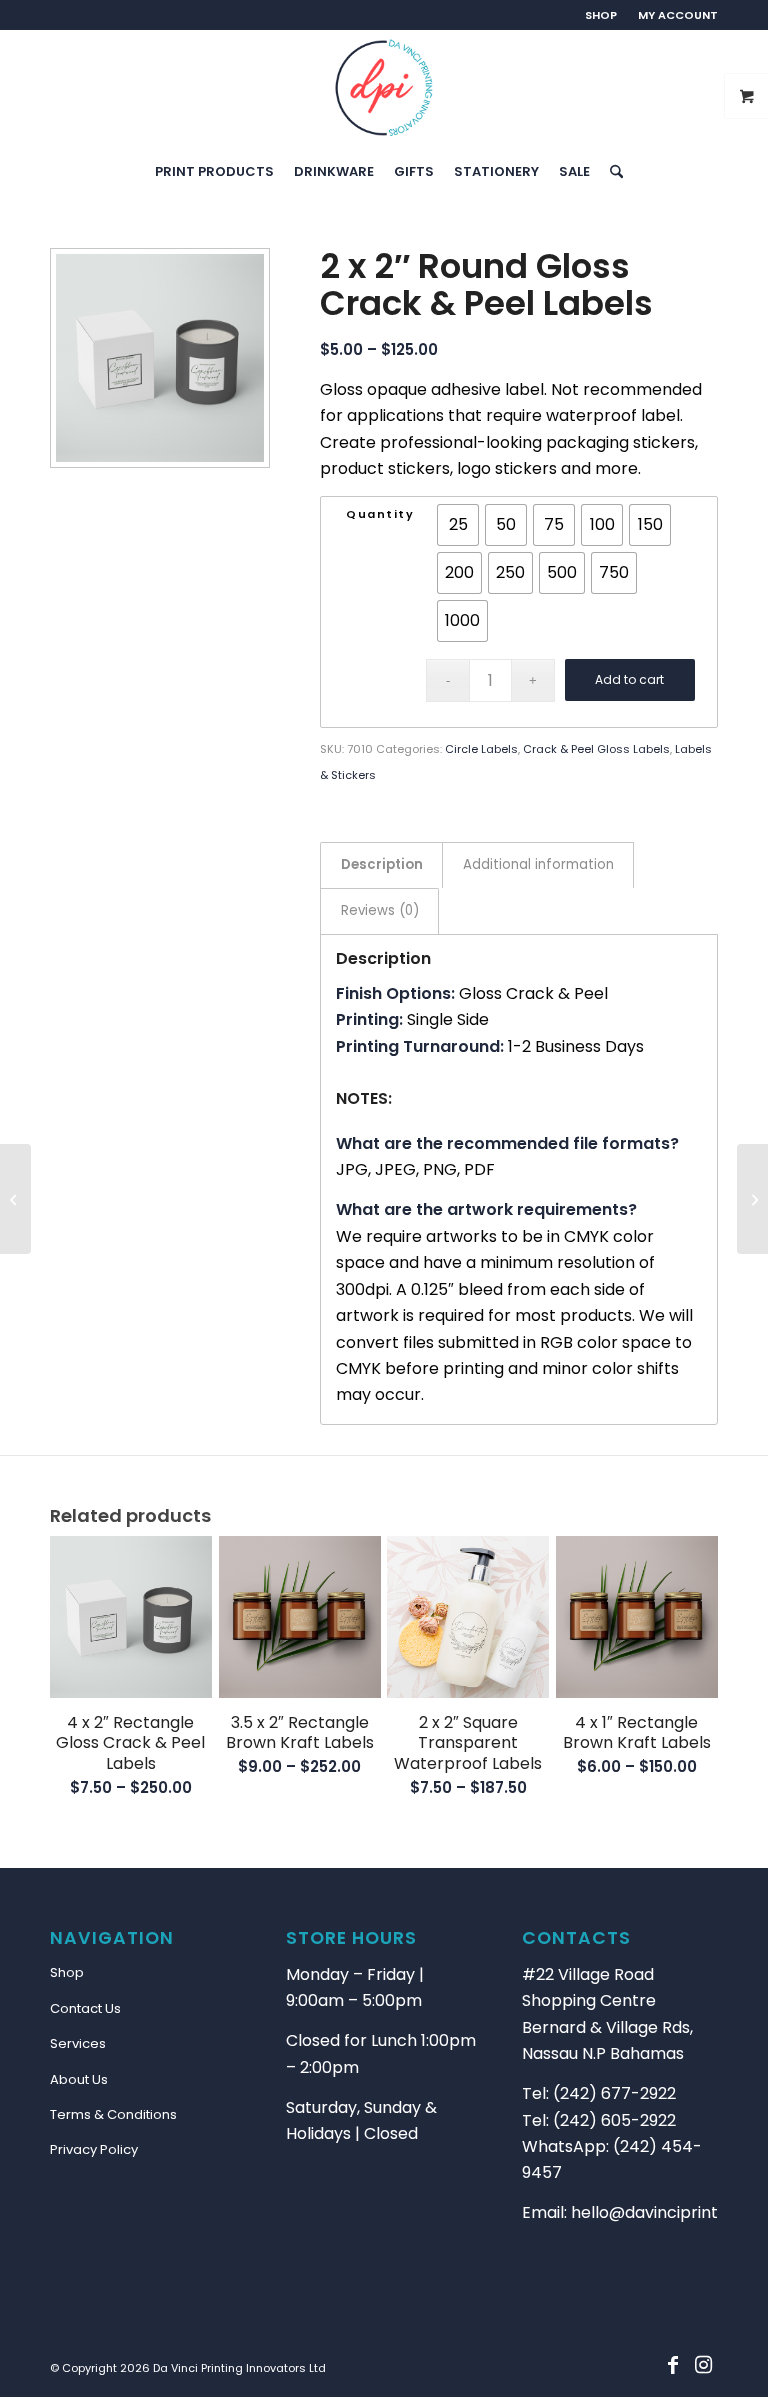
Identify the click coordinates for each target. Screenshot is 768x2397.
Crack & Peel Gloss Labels (596, 749)
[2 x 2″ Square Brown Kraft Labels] (15, 1199)
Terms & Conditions (113, 2114)
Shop (67, 1972)
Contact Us (85, 2008)
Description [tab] (382, 864)
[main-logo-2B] (384, 88)
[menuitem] (601, 15)
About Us (79, 2079)
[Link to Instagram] (703, 2365)
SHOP (601, 15)
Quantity (380, 514)
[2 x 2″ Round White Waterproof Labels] (752, 1199)
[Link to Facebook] (673, 2365)
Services (78, 2043)
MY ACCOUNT (678, 15)
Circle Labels (481, 749)
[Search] (611, 172)
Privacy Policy (94, 2149)
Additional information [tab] (538, 864)
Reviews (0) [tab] (380, 910)
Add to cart (629, 679)
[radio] (458, 525)
